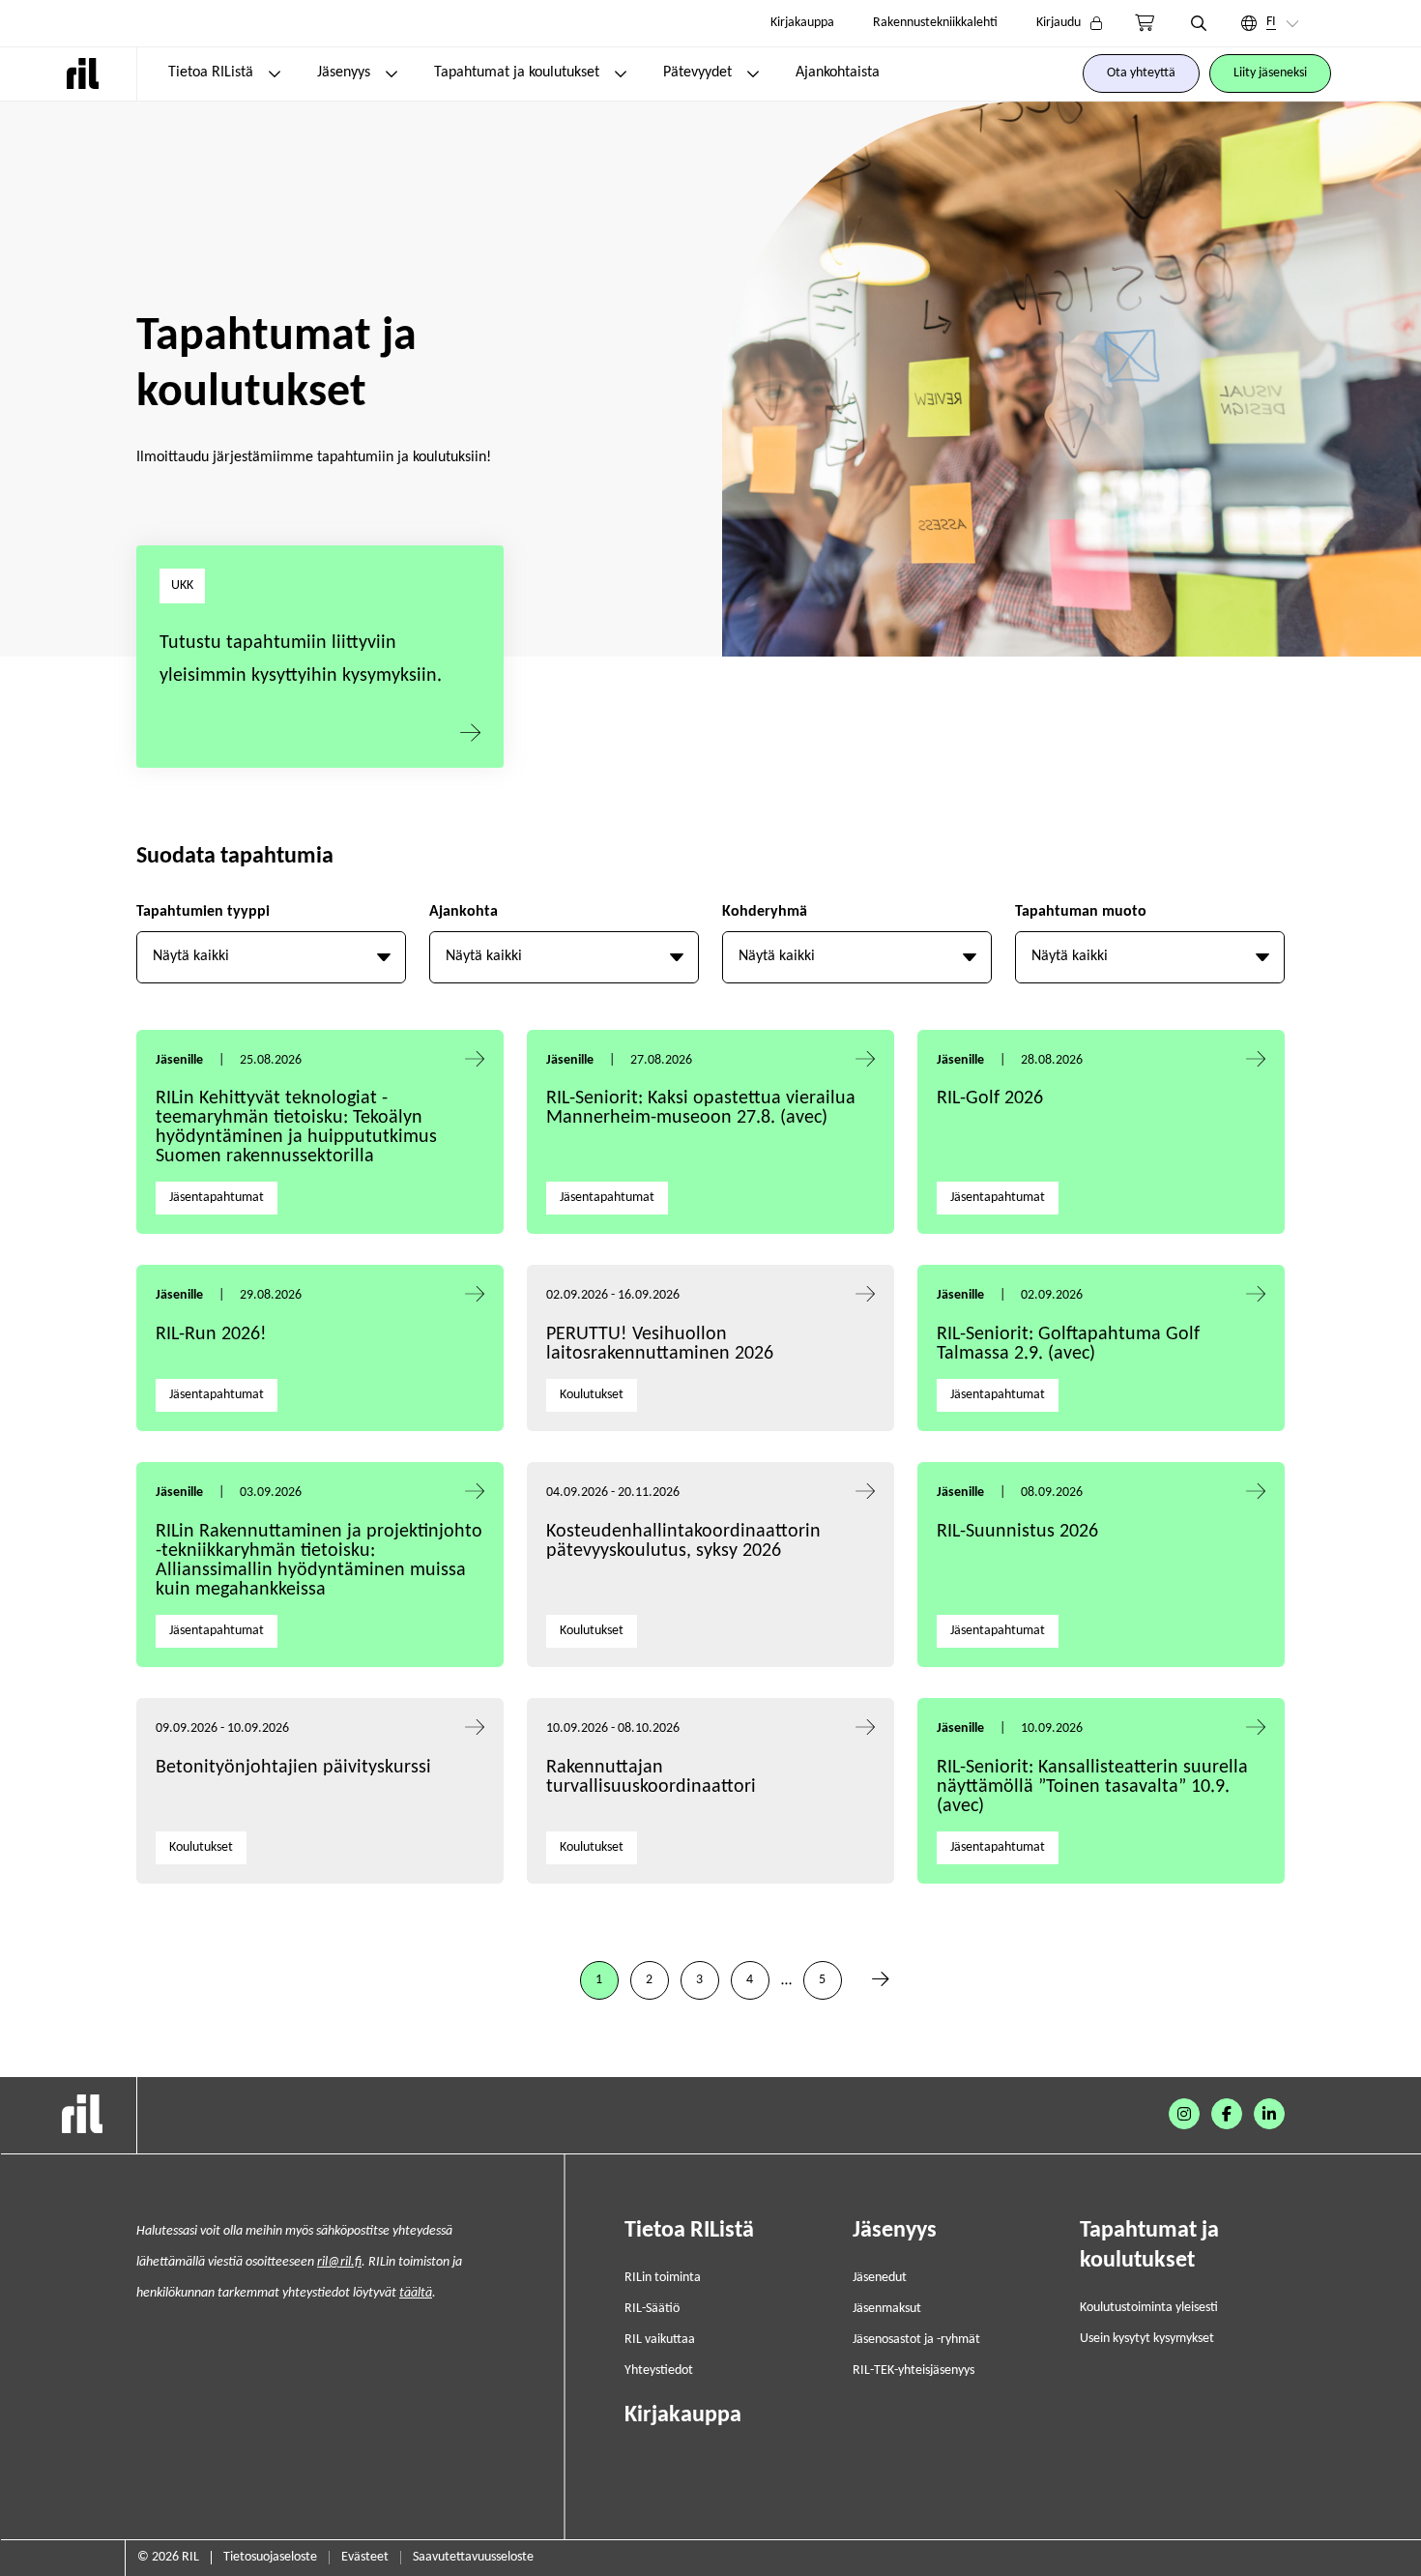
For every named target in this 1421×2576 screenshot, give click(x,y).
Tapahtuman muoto (1081, 912)
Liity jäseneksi (1270, 73)
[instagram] (1184, 2114)
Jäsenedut (880, 2278)
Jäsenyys (344, 73)
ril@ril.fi (339, 2262)
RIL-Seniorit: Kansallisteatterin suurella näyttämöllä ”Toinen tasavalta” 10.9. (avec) (1092, 1787)
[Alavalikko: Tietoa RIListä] (275, 73)
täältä (416, 2293)
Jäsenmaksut (887, 2309)
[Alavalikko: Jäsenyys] (391, 73)
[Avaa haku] (1199, 23)
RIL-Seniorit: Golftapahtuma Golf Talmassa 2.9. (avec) (1068, 1344)
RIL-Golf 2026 (990, 1098)
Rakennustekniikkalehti (935, 23)
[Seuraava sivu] (881, 1980)
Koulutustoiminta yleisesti (1149, 2308)
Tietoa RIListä (211, 73)
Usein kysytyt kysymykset (1147, 2339)
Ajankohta (464, 912)
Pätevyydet (697, 73)
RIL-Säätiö (652, 2309)
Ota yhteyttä (1141, 73)
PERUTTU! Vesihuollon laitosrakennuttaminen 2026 (660, 1344)
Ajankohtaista (838, 73)
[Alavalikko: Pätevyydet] (753, 73)
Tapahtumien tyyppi (203, 912)
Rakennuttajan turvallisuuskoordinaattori (651, 1777)
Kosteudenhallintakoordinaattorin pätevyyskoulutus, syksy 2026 (683, 1541)
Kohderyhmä (765, 912)
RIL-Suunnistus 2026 (1017, 1532)
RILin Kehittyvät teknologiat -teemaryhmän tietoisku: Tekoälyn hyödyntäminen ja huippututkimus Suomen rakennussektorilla (296, 1127)
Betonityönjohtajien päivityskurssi (296, 1768)
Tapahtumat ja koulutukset (517, 73)
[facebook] (1227, 2114)
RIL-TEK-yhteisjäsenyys (913, 2371)
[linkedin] (1269, 2114)
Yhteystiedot (659, 2371)
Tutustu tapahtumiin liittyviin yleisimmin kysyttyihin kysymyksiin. (301, 659)
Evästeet (365, 2557)
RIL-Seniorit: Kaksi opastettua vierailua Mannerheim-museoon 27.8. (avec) (701, 1108)
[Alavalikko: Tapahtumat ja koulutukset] (621, 73)
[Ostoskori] (1145, 23)
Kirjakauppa (802, 23)
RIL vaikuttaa (660, 2340)
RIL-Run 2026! (211, 1334)
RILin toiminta (663, 2278)
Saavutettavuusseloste (473, 2557)
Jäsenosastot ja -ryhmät (916, 2340)
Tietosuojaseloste (270, 2557)
